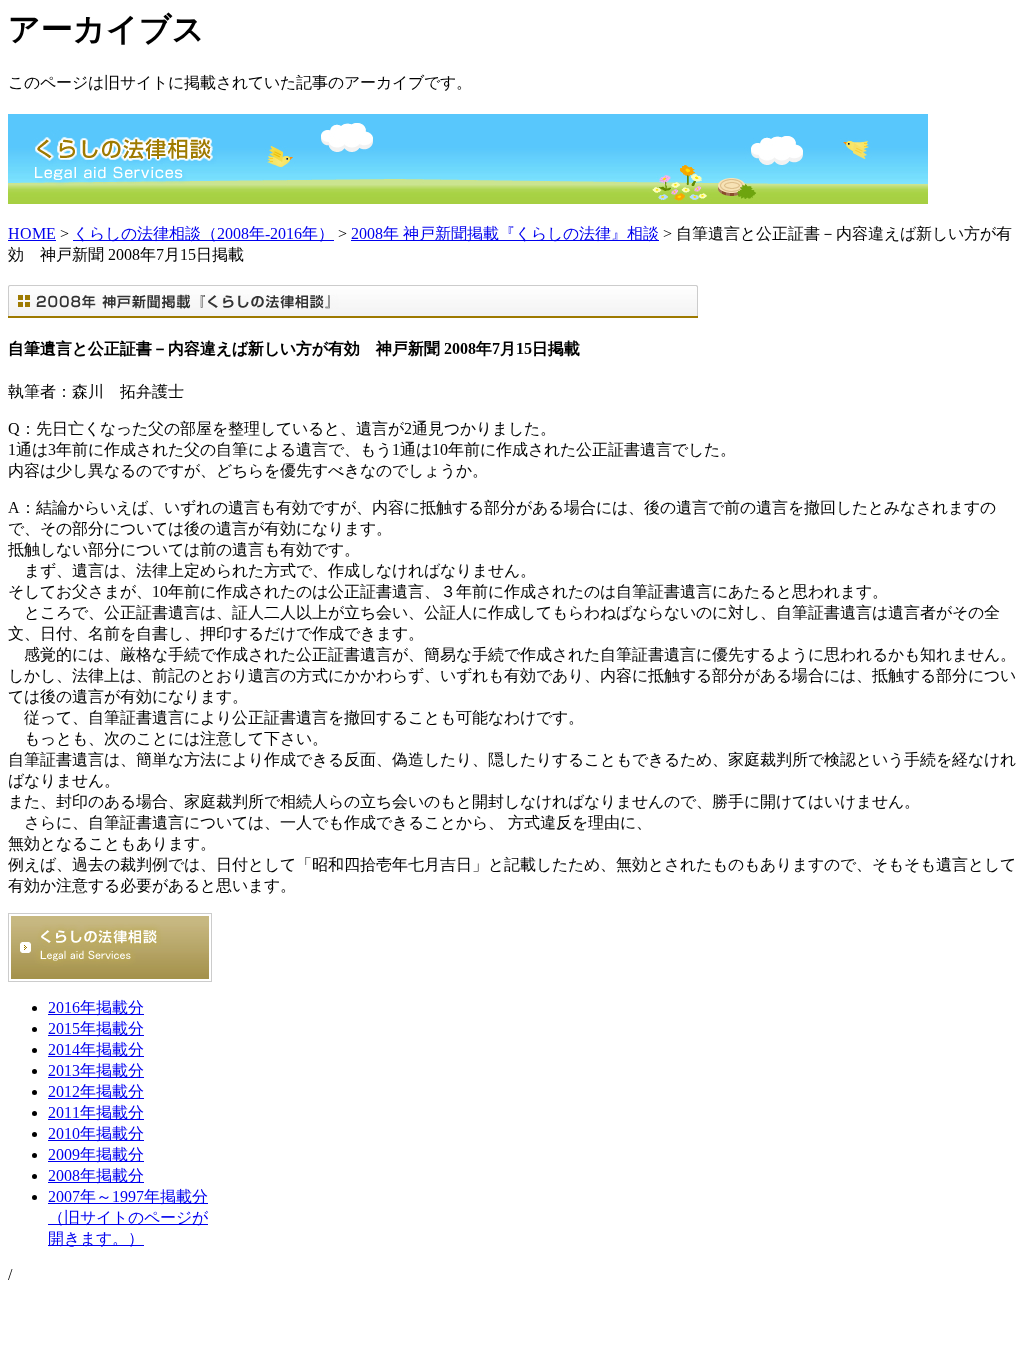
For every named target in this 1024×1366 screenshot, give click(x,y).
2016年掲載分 (96, 1007)
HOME (32, 233)
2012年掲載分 (96, 1091)
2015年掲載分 (96, 1028)
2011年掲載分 (96, 1112)
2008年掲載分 (96, 1175)
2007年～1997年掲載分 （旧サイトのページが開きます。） (128, 1217)
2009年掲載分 (96, 1154)
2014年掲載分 (96, 1049)
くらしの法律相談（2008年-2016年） (203, 233)
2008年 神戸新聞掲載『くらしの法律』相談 (505, 233)
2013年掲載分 (96, 1070)
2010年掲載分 (96, 1133)
